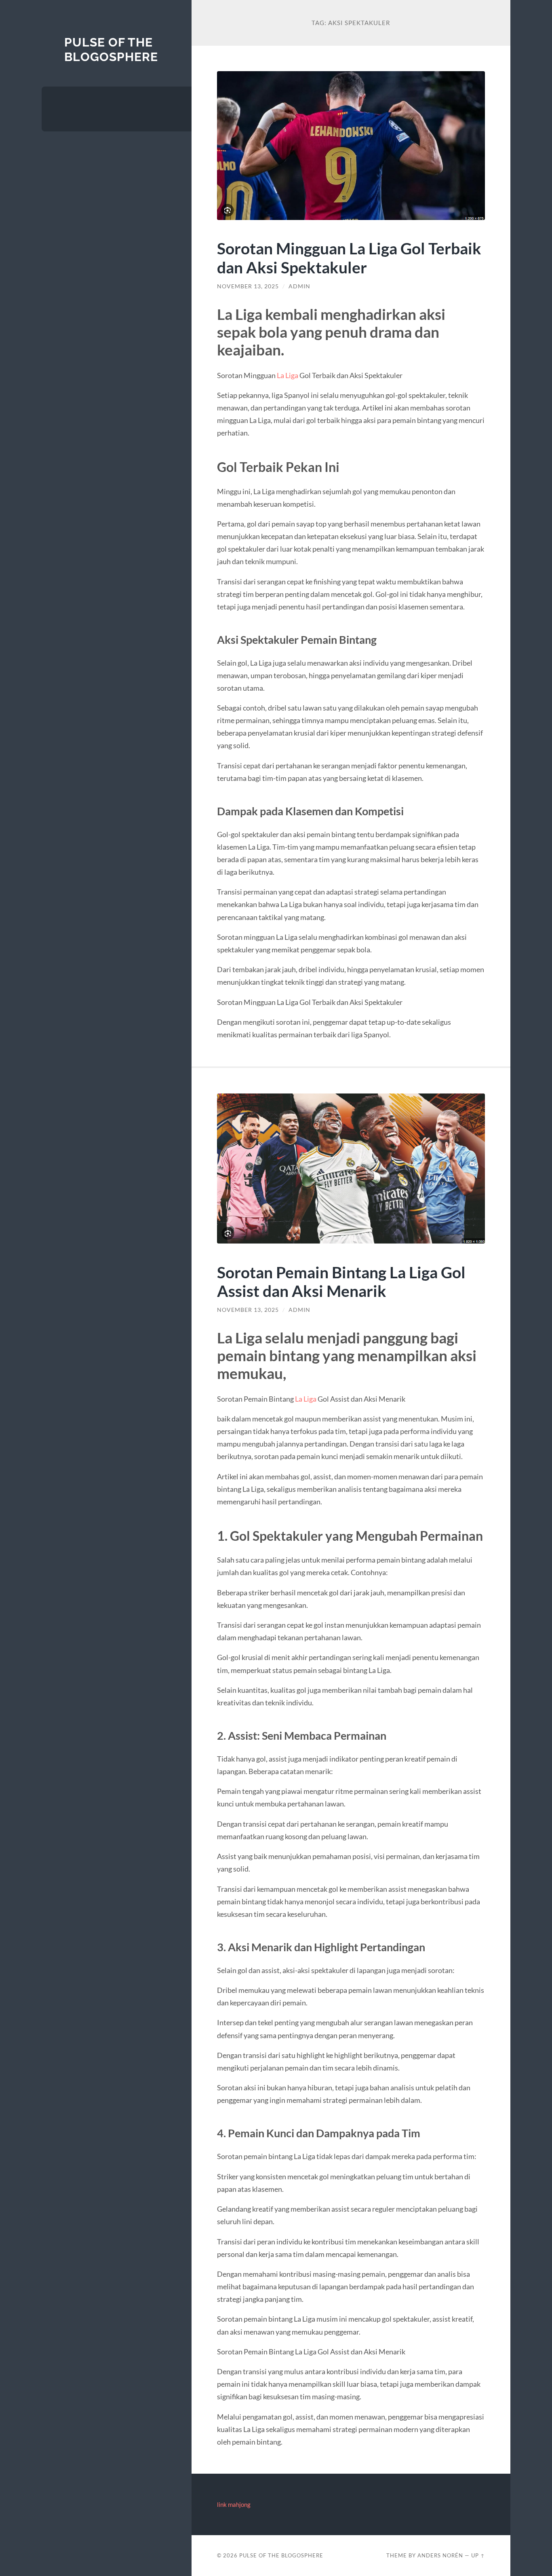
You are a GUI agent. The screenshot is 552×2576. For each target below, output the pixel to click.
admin (299, 286)
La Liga (287, 375)
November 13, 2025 (248, 286)
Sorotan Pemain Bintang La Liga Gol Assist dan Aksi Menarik (341, 1282)
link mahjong (234, 2504)
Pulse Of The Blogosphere (111, 50)
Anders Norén (440, 2555)
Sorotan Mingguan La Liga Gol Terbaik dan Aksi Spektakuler (349, 258)
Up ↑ (478, 2555)
